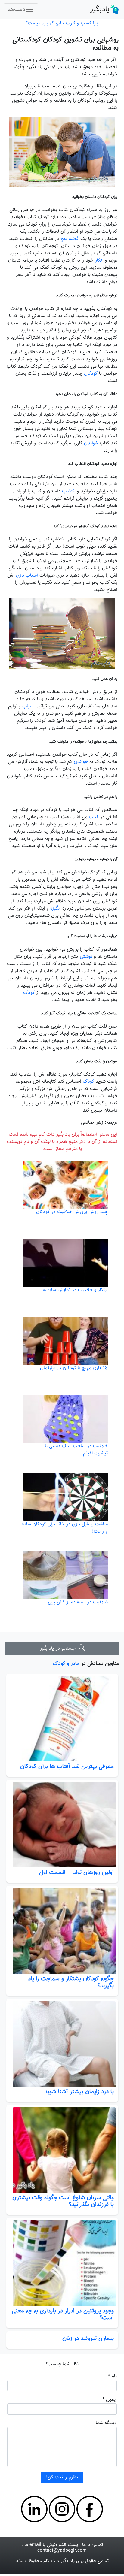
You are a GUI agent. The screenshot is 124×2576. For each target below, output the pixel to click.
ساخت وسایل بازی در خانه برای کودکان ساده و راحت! (65, 1528)
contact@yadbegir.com (62, 2551)
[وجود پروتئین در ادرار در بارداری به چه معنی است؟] (62, 2263)
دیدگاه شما (106, 2423)
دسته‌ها (16, 9)
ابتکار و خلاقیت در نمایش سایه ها (75, 1290)
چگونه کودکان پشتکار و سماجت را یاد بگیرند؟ (71, 1982)
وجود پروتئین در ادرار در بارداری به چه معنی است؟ (63, 2314)
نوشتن (86, 957)
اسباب (28, 706)
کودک (29, 993)
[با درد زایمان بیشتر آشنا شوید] (62, 2044)
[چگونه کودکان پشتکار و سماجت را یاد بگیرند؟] (62, 1931)
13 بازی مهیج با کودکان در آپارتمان (74, 1368)
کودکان (91, 374)
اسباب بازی (27, 575)
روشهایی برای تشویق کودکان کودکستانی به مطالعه (65, 44)
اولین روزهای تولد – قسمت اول (76, 1872)
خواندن (91, 443)
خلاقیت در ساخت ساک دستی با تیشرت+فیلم (76, 1450)
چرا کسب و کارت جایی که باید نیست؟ (62, 23)
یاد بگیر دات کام (59, 2561)
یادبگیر (100, 9)
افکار (99, 260)
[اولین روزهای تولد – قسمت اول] (62, 1825)
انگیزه (55, 908)
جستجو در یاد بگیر (59, 1649)
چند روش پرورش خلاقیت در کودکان (72, 1212)
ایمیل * (110, 2400)
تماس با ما (93, 2545)
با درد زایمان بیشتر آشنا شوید (79, 2092)
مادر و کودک (66, 1664)
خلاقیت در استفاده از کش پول (78, 1602)
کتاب (94, 817)
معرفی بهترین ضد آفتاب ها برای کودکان (67, 1766)
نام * (112, 2376)
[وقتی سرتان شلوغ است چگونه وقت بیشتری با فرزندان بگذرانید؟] (62, 2150)
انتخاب (69, 491)
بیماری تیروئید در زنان (88, 2338)
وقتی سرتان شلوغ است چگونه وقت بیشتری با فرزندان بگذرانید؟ (63, 2201)
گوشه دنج (69, 239)
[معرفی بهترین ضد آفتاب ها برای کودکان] (62, 1719)
